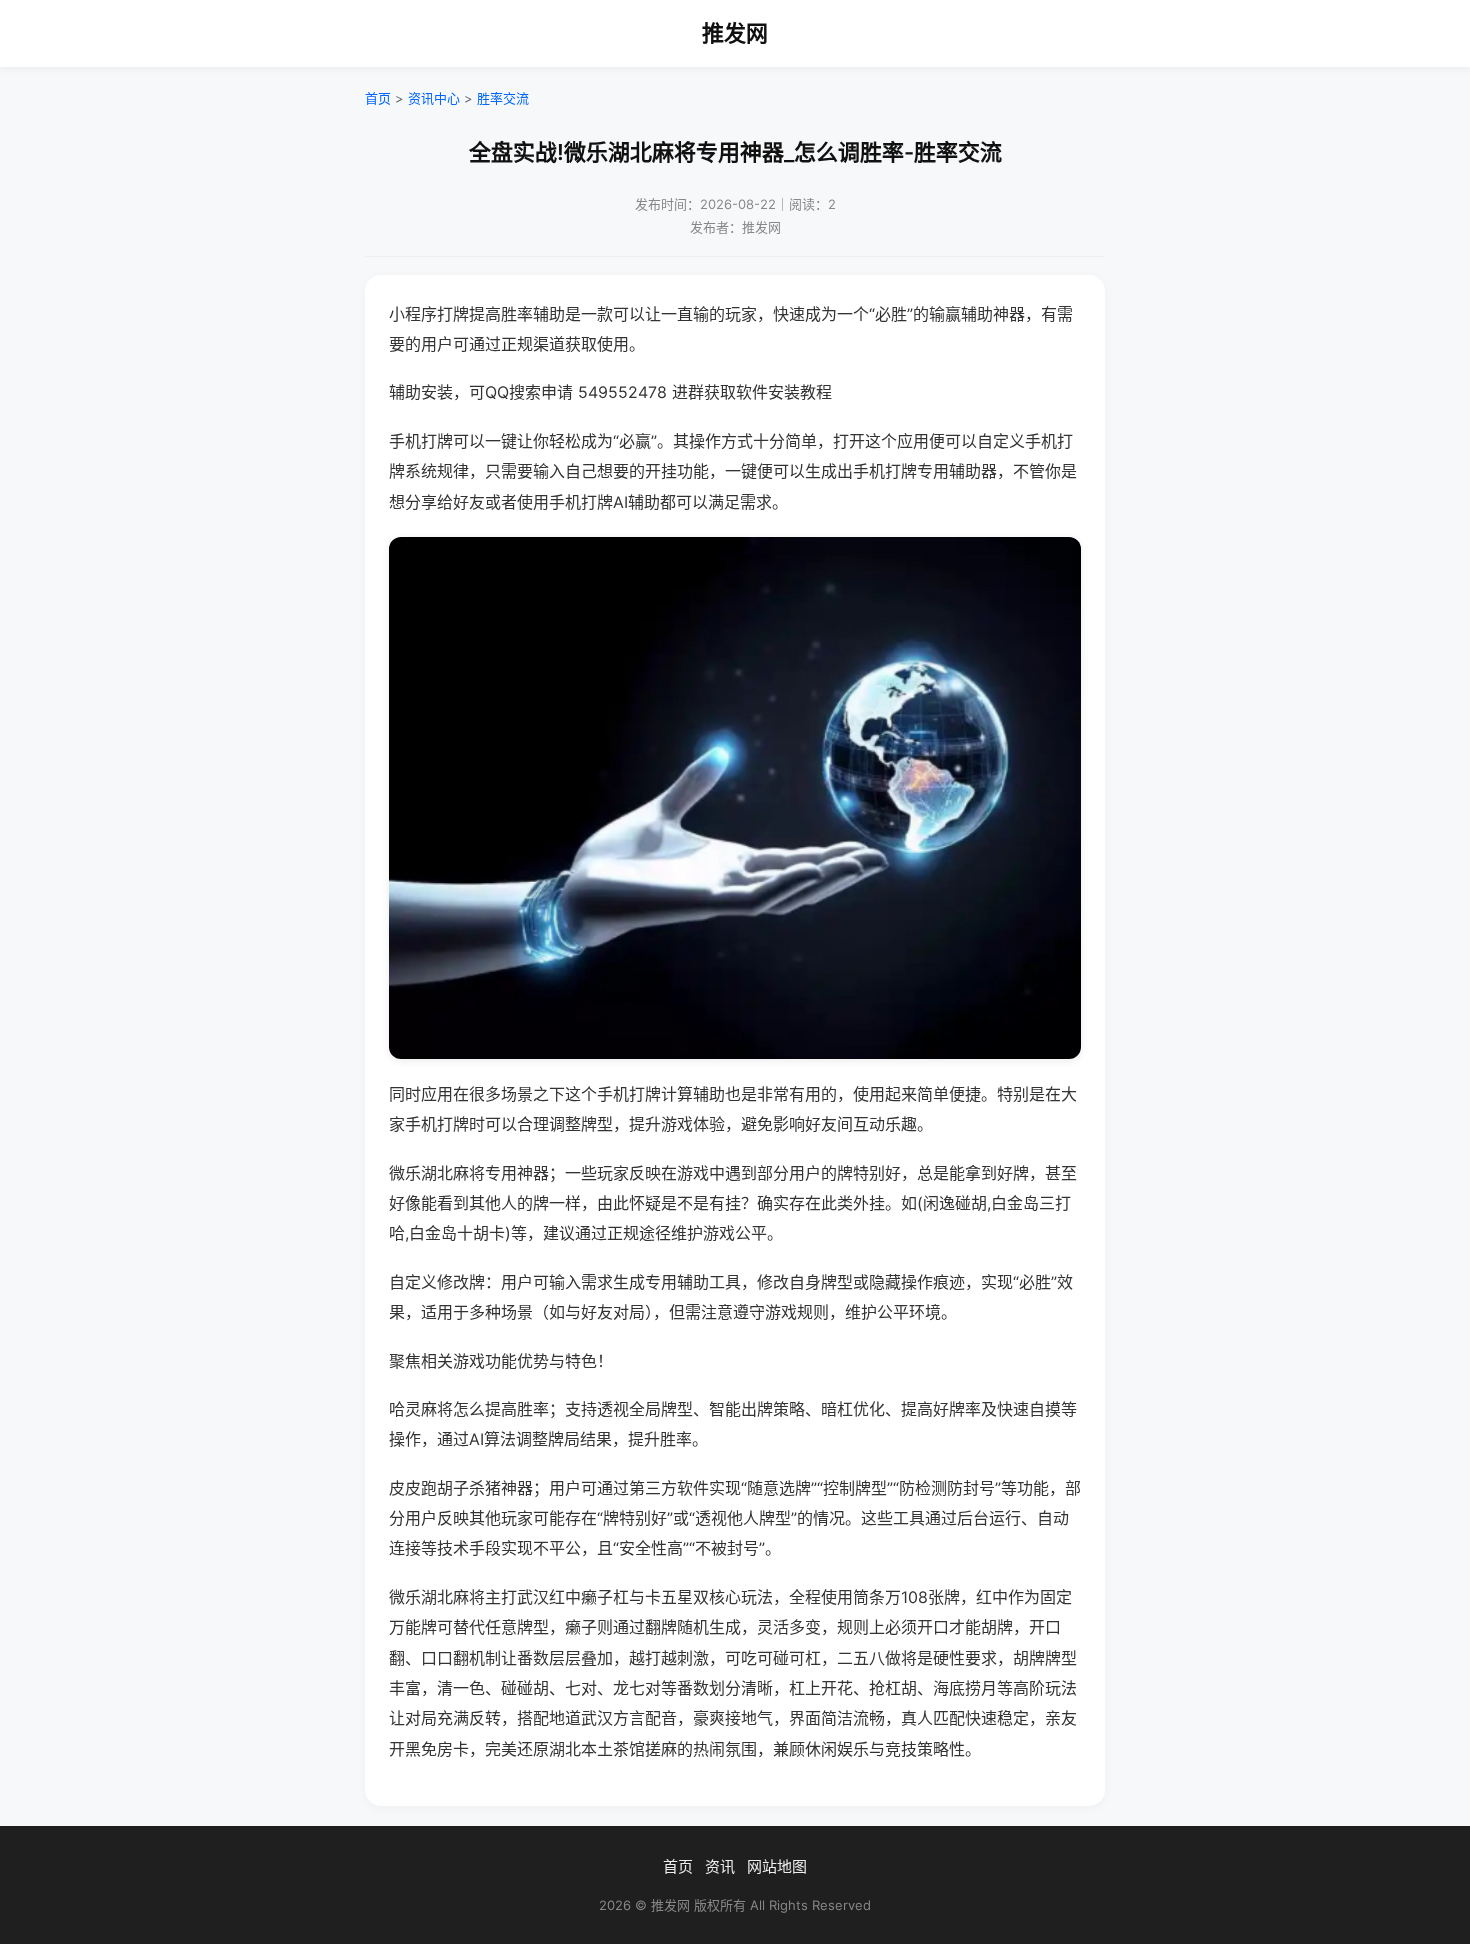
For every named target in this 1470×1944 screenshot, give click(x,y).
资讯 (720, 1866)
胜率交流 (503, 98)
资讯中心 (434, 98)
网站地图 (777, 1866)
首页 (378, 98)
